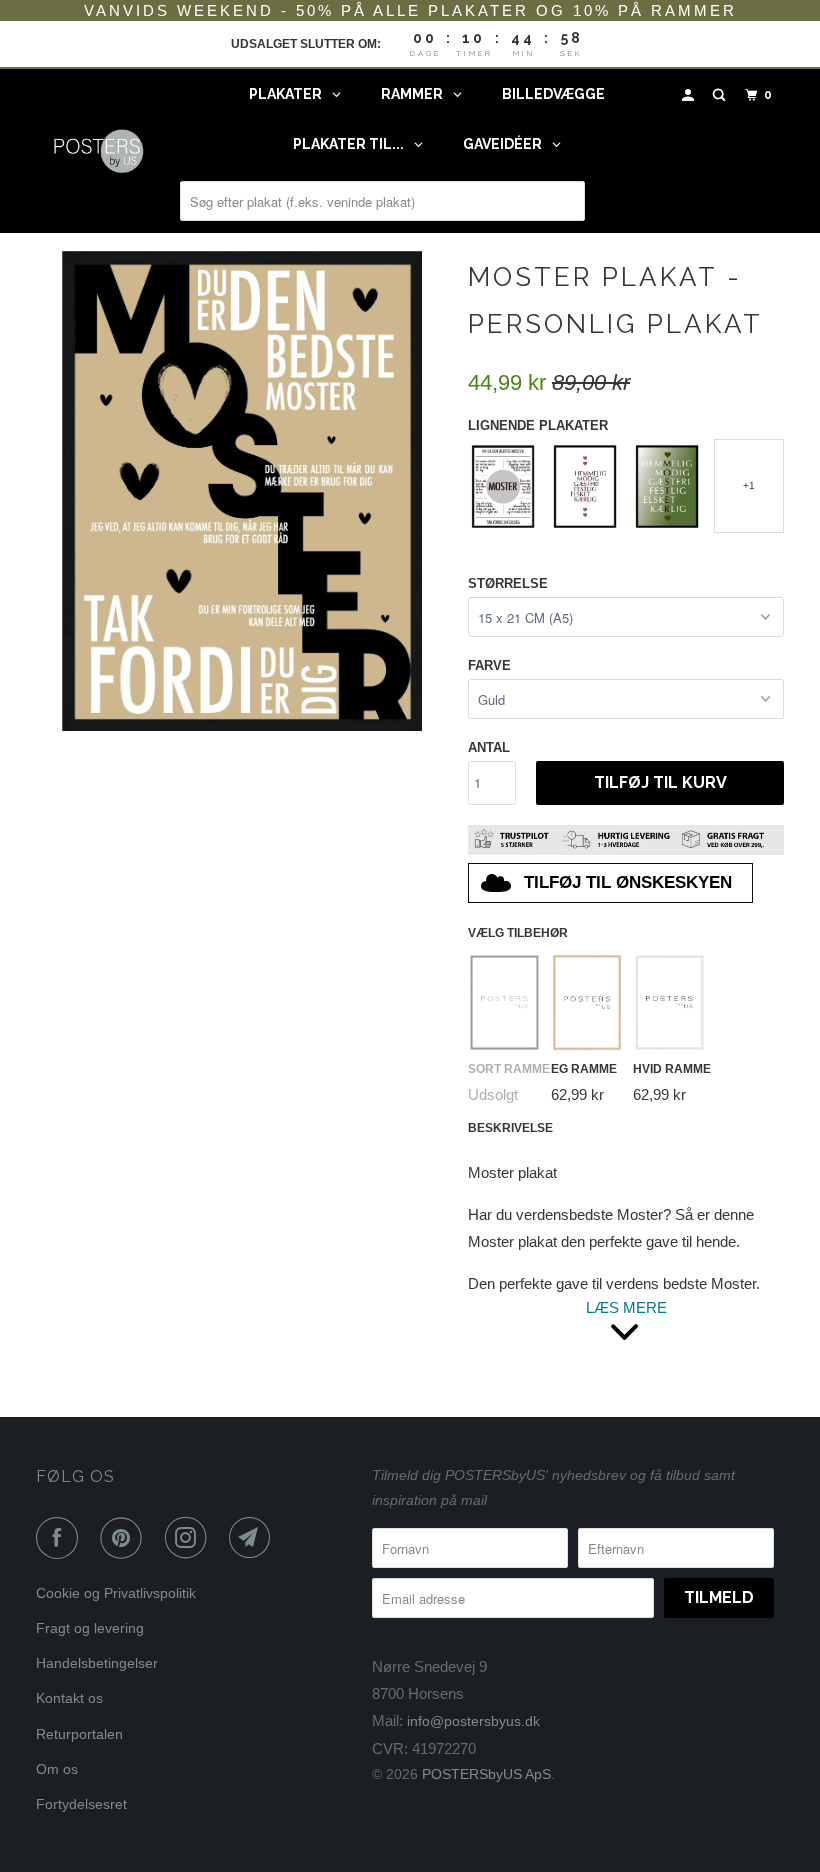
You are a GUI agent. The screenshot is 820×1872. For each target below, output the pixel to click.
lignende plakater (538, 425)
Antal (489, 747)
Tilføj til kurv (660, 782)
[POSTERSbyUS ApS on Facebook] (61, 1538)
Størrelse (508, 583)
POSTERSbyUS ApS (486, 1774)
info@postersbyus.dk (473, 1721)
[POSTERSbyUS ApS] (98, 150)
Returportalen (79, 1734)
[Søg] (721, 95)
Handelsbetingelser (97, 1663)
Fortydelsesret (81, 1804)
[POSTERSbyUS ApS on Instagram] (190, 1538)
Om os (57, 1769)
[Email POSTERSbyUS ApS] (254, 1538)
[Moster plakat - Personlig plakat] (242, 491)
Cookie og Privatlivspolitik (116, 1593)
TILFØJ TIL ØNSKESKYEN (628, 882)
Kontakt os (69, 1698)
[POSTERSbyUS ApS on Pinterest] (125, 1538)
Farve (489, 665)
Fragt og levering (90, 1628)
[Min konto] (690, 95)
